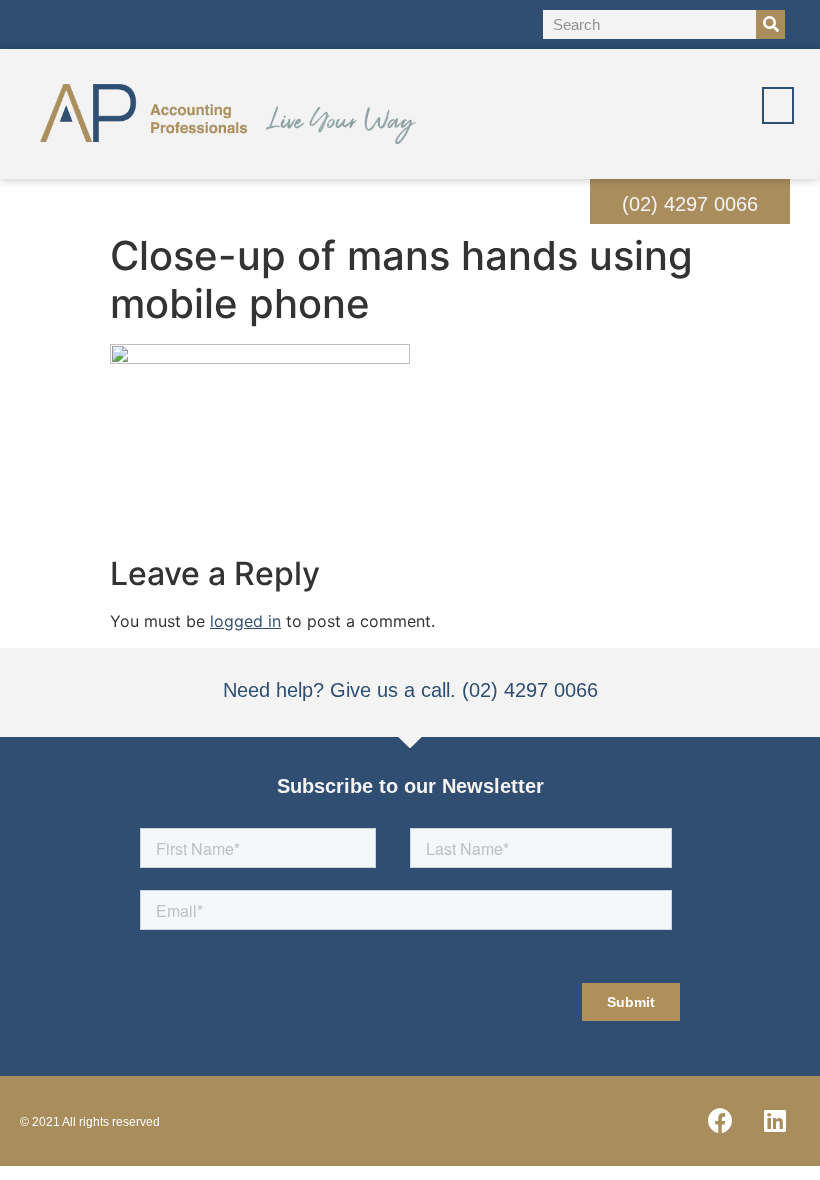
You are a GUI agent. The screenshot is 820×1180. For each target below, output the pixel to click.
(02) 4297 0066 (690, 204)
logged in (245, 621)
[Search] (770, 24)
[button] (778, 105)
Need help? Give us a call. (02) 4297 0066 (410, 690)
